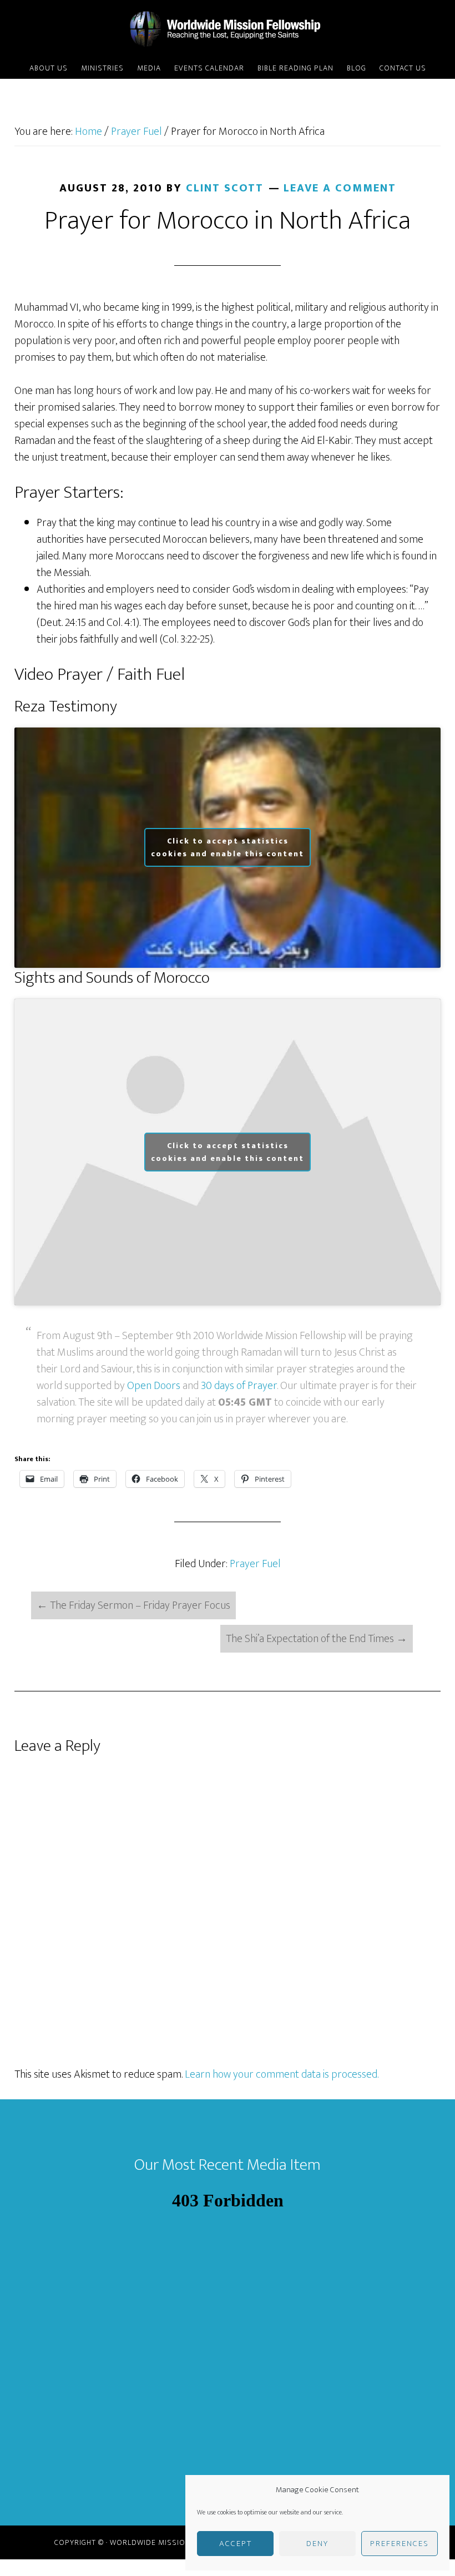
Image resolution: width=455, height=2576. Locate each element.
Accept (236, 2544)
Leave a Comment (340, 188)
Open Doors (154, 1386)
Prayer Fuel (255, 1564)
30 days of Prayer (239, 1386)
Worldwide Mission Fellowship (228, 29)
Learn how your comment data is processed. (282, 2074)
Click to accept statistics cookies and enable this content (228, 847)
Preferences (400, 2544)
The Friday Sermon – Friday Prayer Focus (133, 1605)
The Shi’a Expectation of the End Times (317, 1639)
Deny (317, 2544)
